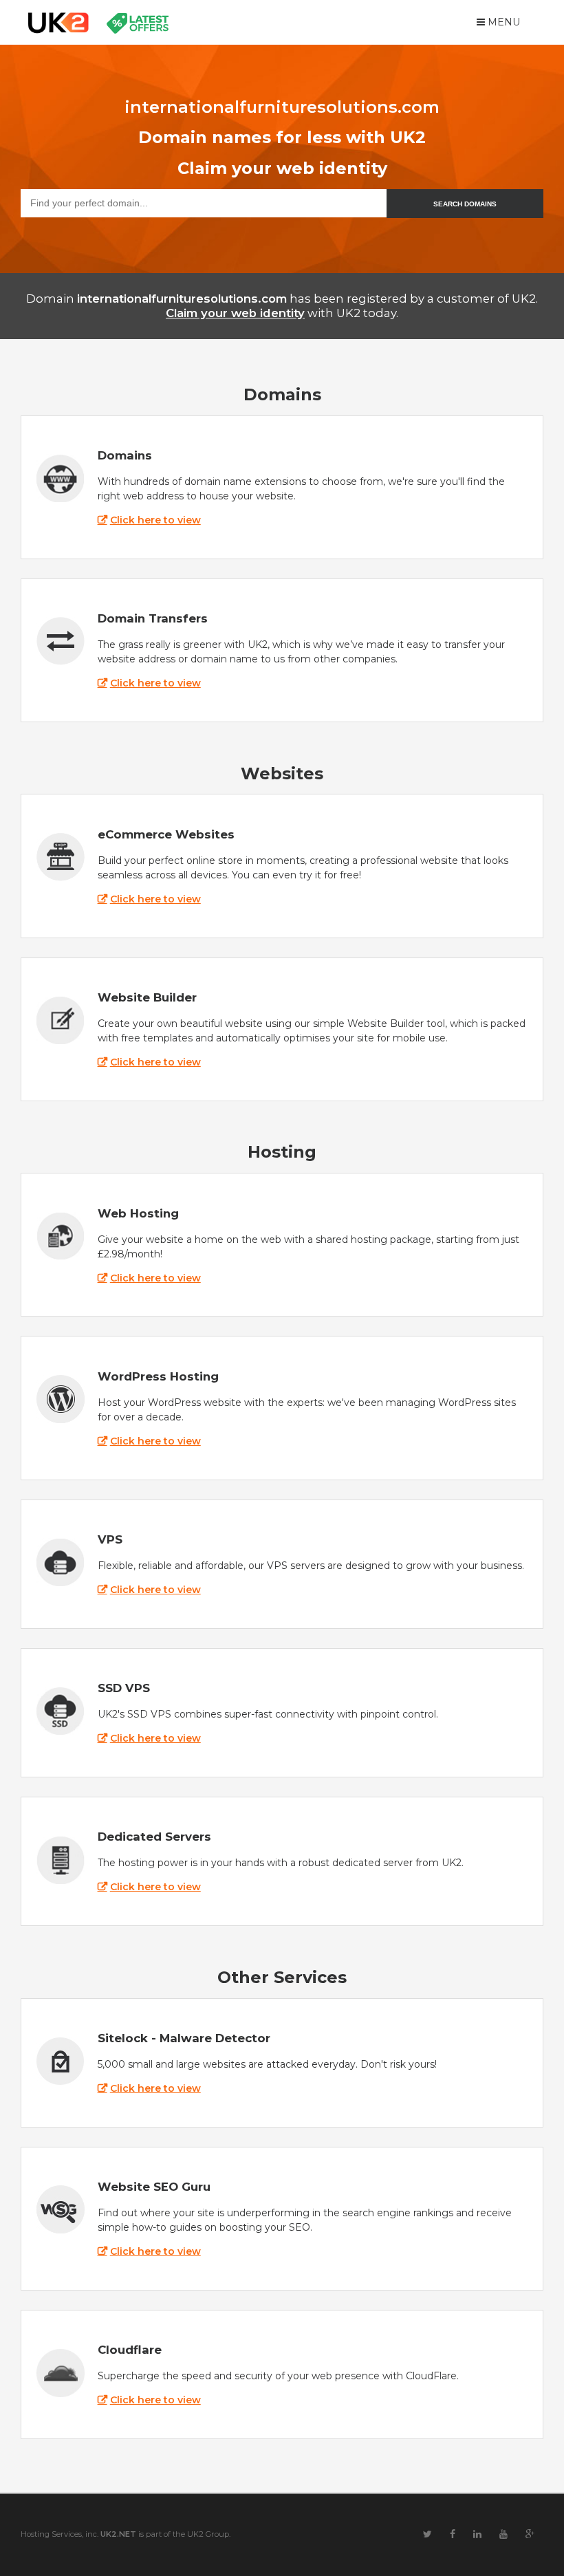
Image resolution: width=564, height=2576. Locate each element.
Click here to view (155, 520)
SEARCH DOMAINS (465, 204)
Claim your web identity (235, 313)
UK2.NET (118, 2534)
